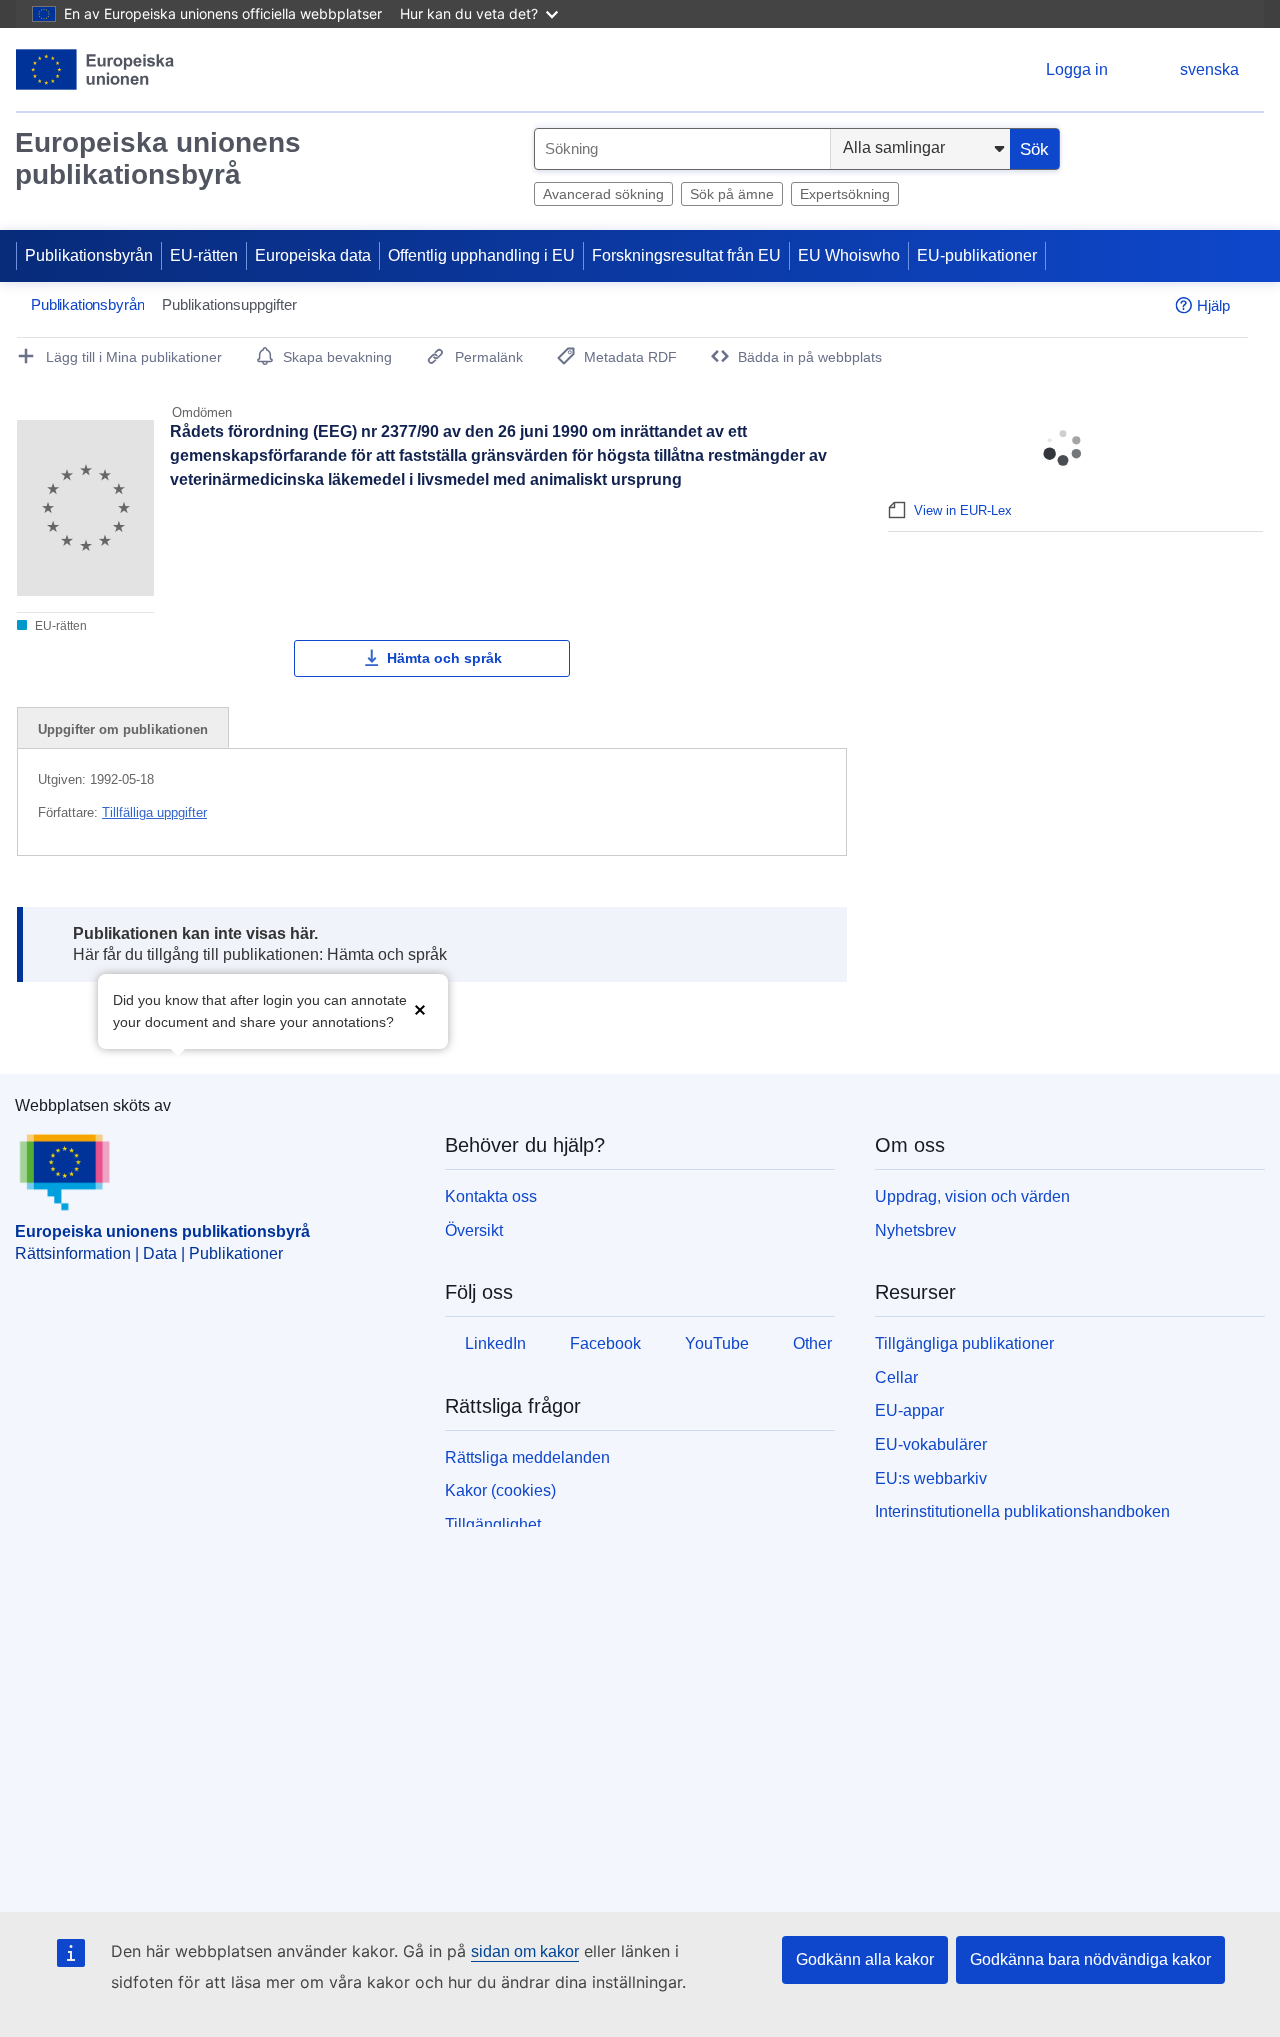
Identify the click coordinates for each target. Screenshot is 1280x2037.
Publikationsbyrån (89, 255)
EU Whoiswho (849, 255)
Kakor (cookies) (500, 1490)
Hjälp (1213, 305)
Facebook (605, 1343)
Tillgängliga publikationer (964, 1343)
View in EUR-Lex (963, 510)
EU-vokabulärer (931, 1444)
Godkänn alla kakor (865, 1959)
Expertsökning (845, 194)
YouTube (717, 1343)
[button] (420, 1009)
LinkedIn (495, 1343)
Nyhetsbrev (915, 1230)
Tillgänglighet (493, 1524)
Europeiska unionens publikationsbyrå (158, 158)
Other (812, 1343)
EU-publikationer (977, 255)
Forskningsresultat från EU (686, 255)
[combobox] (682, 149)
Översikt (474, 1230)
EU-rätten (204, 255)
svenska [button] (1209, 69)
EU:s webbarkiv (931, 1478)
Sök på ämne (732, 194)
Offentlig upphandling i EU (481, 255)
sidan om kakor (525, 1951)
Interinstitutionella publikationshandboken (1022, 1511)
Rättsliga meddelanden (527, 1457)
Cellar (896, 1377)
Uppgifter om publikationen (123, 729)
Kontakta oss (491, 1196)
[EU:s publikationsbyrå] (95, 69)
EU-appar (909, 1410)
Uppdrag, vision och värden (972, 1196)
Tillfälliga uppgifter (154, 812)
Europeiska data (313, 255)
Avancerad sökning (603, 194)
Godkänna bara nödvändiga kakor (1090, 1959)
